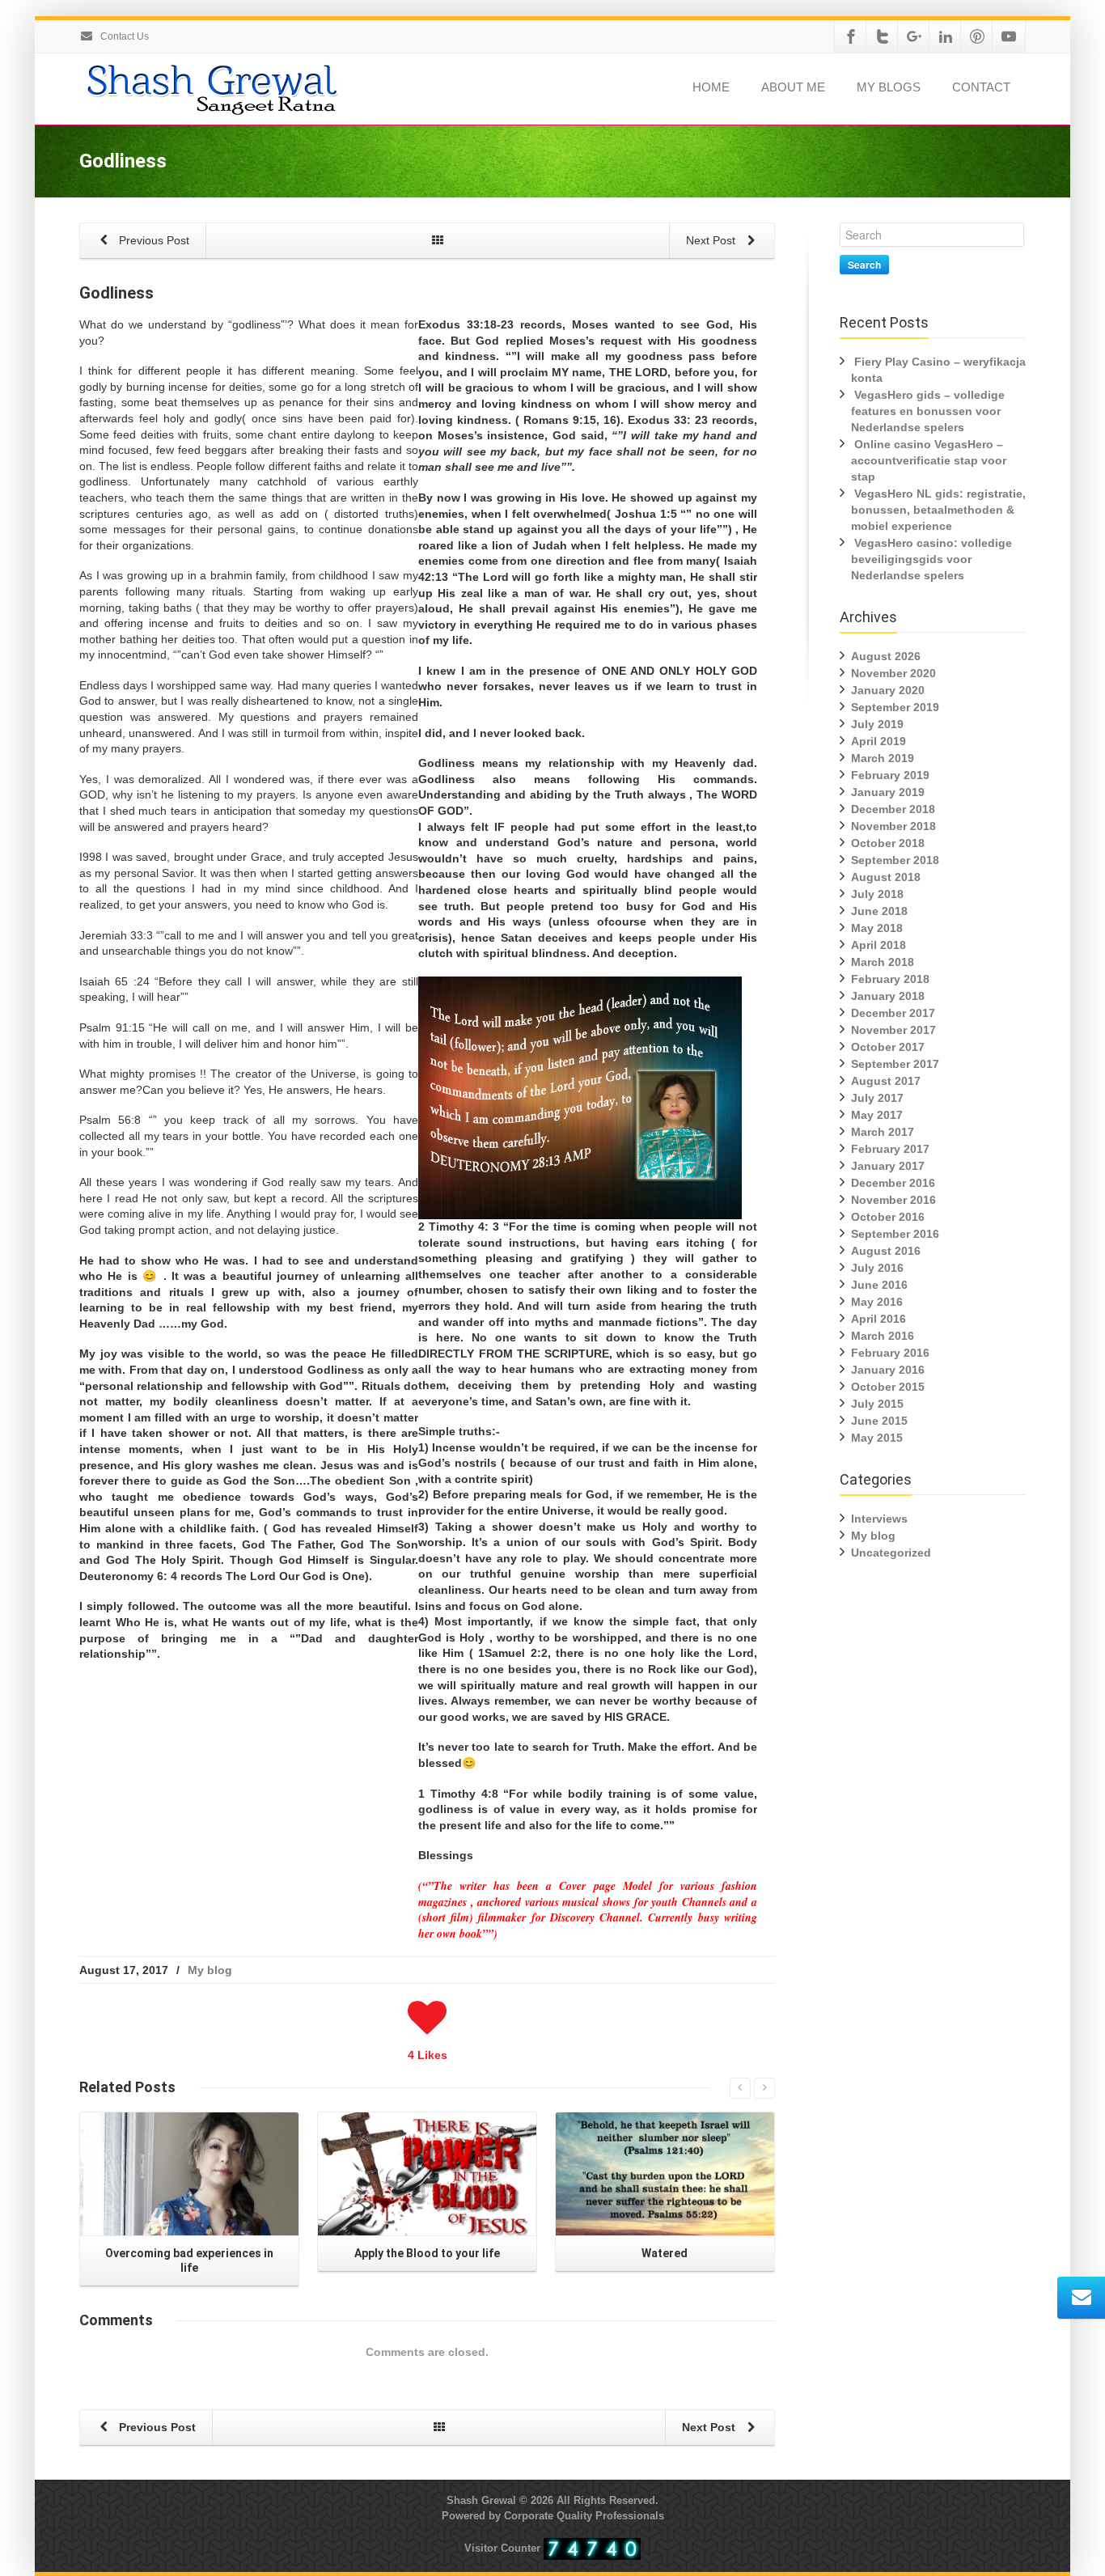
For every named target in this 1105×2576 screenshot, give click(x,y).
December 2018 (893, 809)
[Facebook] (851, 36)
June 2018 (879, 911)
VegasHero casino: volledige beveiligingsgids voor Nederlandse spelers (931, 559)
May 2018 (877, 928)
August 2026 (886, 656)
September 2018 (895, 860)
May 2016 (877, 1302)
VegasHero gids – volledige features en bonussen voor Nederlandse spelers (928, 411)
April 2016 (878, 1319)
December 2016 (893, 1183)
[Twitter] (883, 36)
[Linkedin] (946, 36)
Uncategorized (891, 1553)
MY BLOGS (889, 87)
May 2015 (877, 1438)
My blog (210, 1970)
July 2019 (877, 724)
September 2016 (895, 1234)
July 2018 (877, 894)
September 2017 (895, 1064)
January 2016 (888, 1370)
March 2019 (883, 758)
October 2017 (888, 1047)
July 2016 (877, 1268)
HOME (711, 87)
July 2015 (877, 1404)
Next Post (712, 240)
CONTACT (981, 87)
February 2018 (890, 979)
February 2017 (890, 1149)
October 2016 (888, 1217)
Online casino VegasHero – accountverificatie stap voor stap (929, 460)
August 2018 (886, 877)
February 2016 (890, 1353)
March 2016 (883, 1336)
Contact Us (123, 36)
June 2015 (879, 1421)
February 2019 (890, 775)
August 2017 (886, 1081)
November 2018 (893, 826)
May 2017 (877, 1115)
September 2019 (895, 707)
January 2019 (888, 792)
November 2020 (893, 673)
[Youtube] (1009, 36)
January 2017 (888, 1166)
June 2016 (879, 1285)
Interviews (879, 1519)
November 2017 (893, 1030)
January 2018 (888, 996)
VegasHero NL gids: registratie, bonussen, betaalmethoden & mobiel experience (938, 510)
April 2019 (878, 741)
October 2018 (888, 843)
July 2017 (877, 1098)
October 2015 (888, 1387)
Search (864, 265)
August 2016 (886, 1251)
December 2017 (893, 1013)
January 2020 (888, 690)
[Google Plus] (914, 36)
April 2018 (878, 945)
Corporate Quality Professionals (584, 2516)
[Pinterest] (977, 36)
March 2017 (883, 1132)
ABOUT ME (793, 87)
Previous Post (152, 240)
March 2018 (883, 962)
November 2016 (893, 1200)
